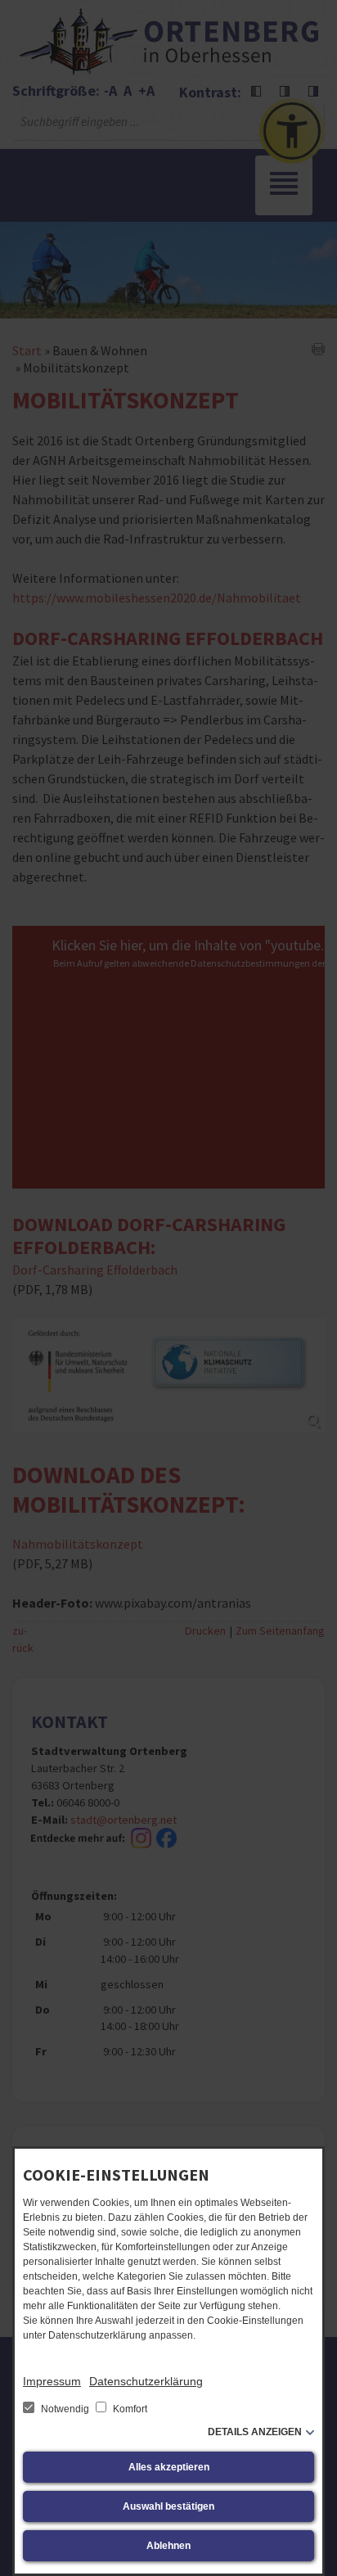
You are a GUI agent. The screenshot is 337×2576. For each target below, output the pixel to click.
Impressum (52, 2381)
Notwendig (65, 2409)
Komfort (129, 2409)
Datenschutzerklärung (146, 2381)
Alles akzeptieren (169, 2467)
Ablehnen (168, 2546)
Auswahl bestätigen (168, 2506)
